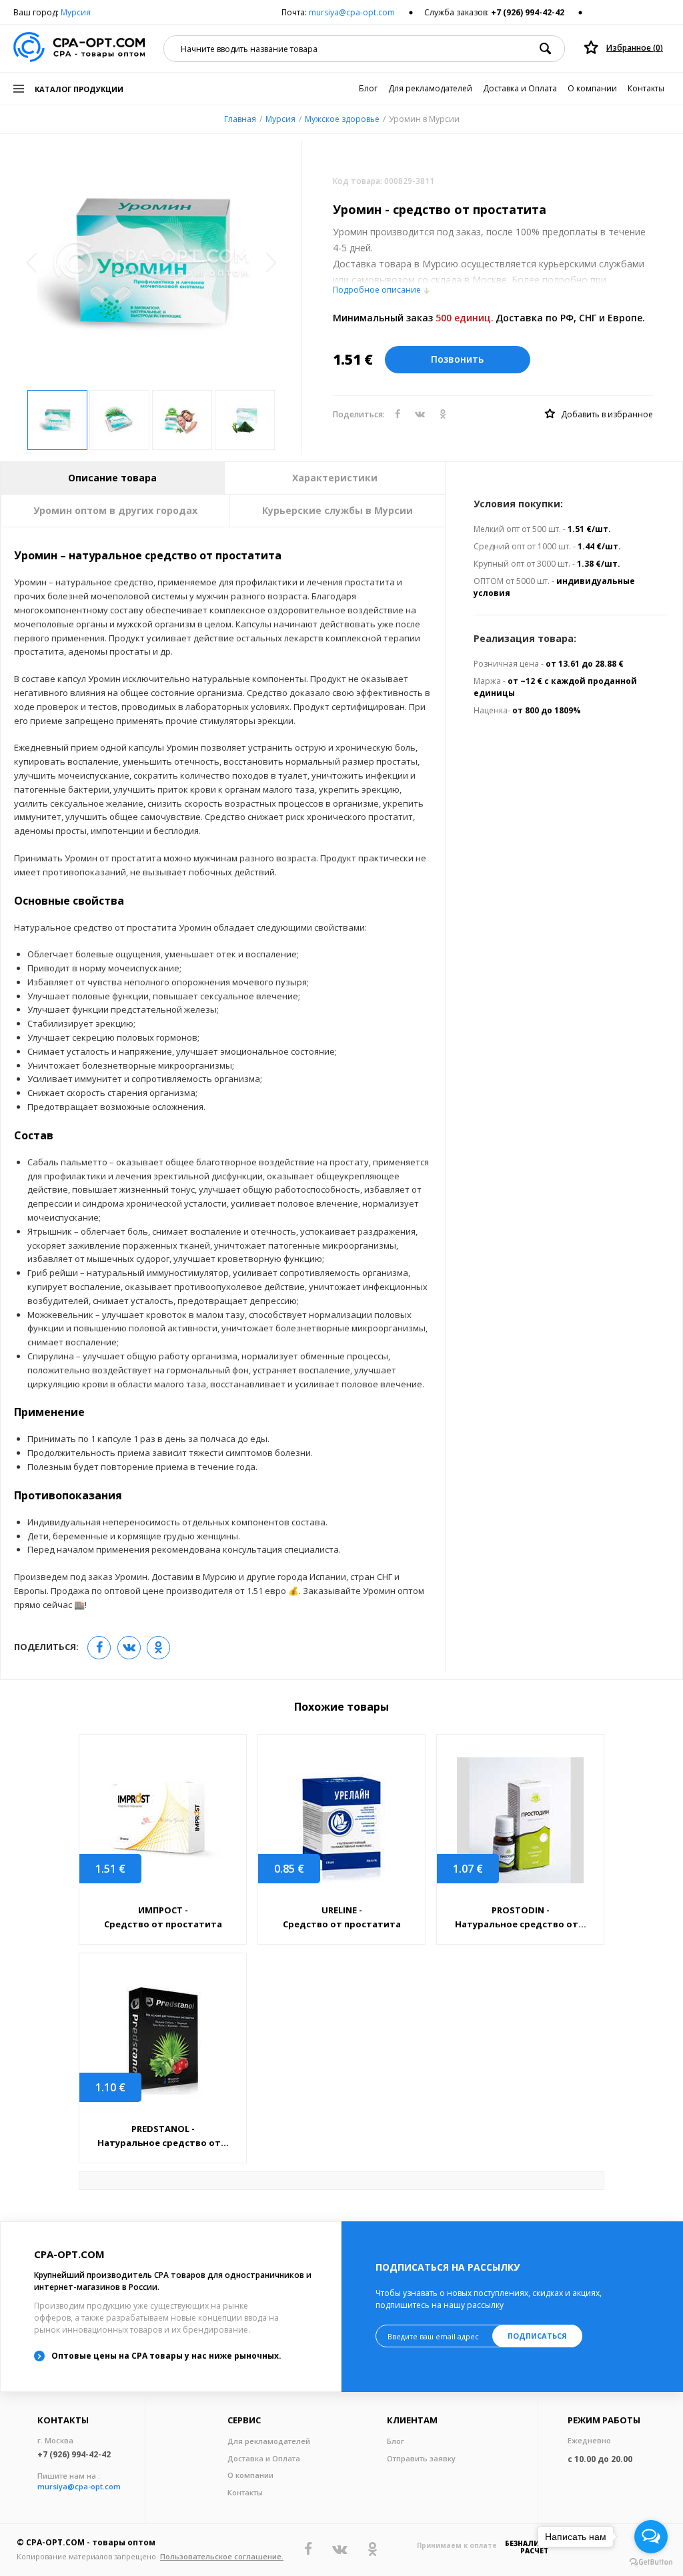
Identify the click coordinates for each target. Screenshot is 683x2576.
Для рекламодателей (430, 88)
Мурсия (76, 12)
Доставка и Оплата (520, 88)
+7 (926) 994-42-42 (528, 12)
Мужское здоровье (342, 119)
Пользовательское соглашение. (222, 2556)
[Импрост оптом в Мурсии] (163, 1820)
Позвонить (457, 359)
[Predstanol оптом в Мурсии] (163, 2039)
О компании (592, 88)
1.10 (110, 2087)
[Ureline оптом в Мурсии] (341, 1820)
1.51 (110, 1869)
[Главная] (79, 48)
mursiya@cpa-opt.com (352, 12)
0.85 (289, 1869)
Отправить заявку (421, 2458)
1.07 (468, 1869)
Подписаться (537, 2336)
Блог (368, 88)
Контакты (646, 88)
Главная (240, 119)
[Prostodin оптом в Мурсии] (520, 1820)
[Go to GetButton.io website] (651, 2562)
